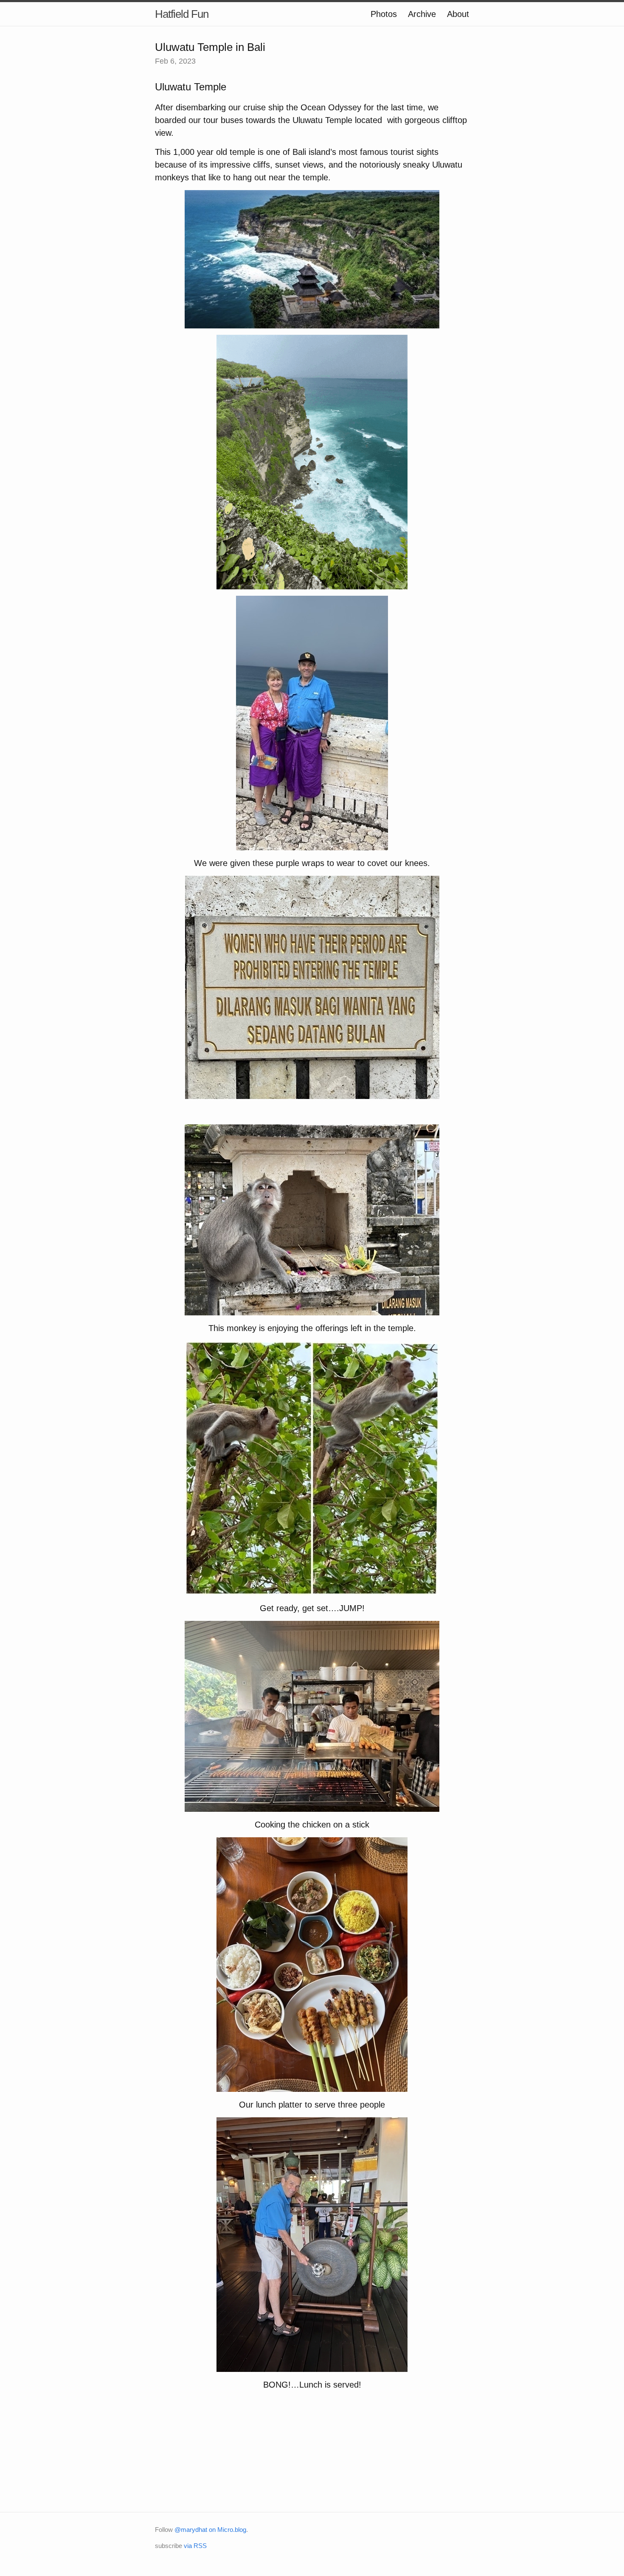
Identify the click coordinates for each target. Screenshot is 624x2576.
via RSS (195, 2546)
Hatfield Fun (182, 14)
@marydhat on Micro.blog (210, 2530)
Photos (384, 14)
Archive (422, 14)
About (458, 14)
